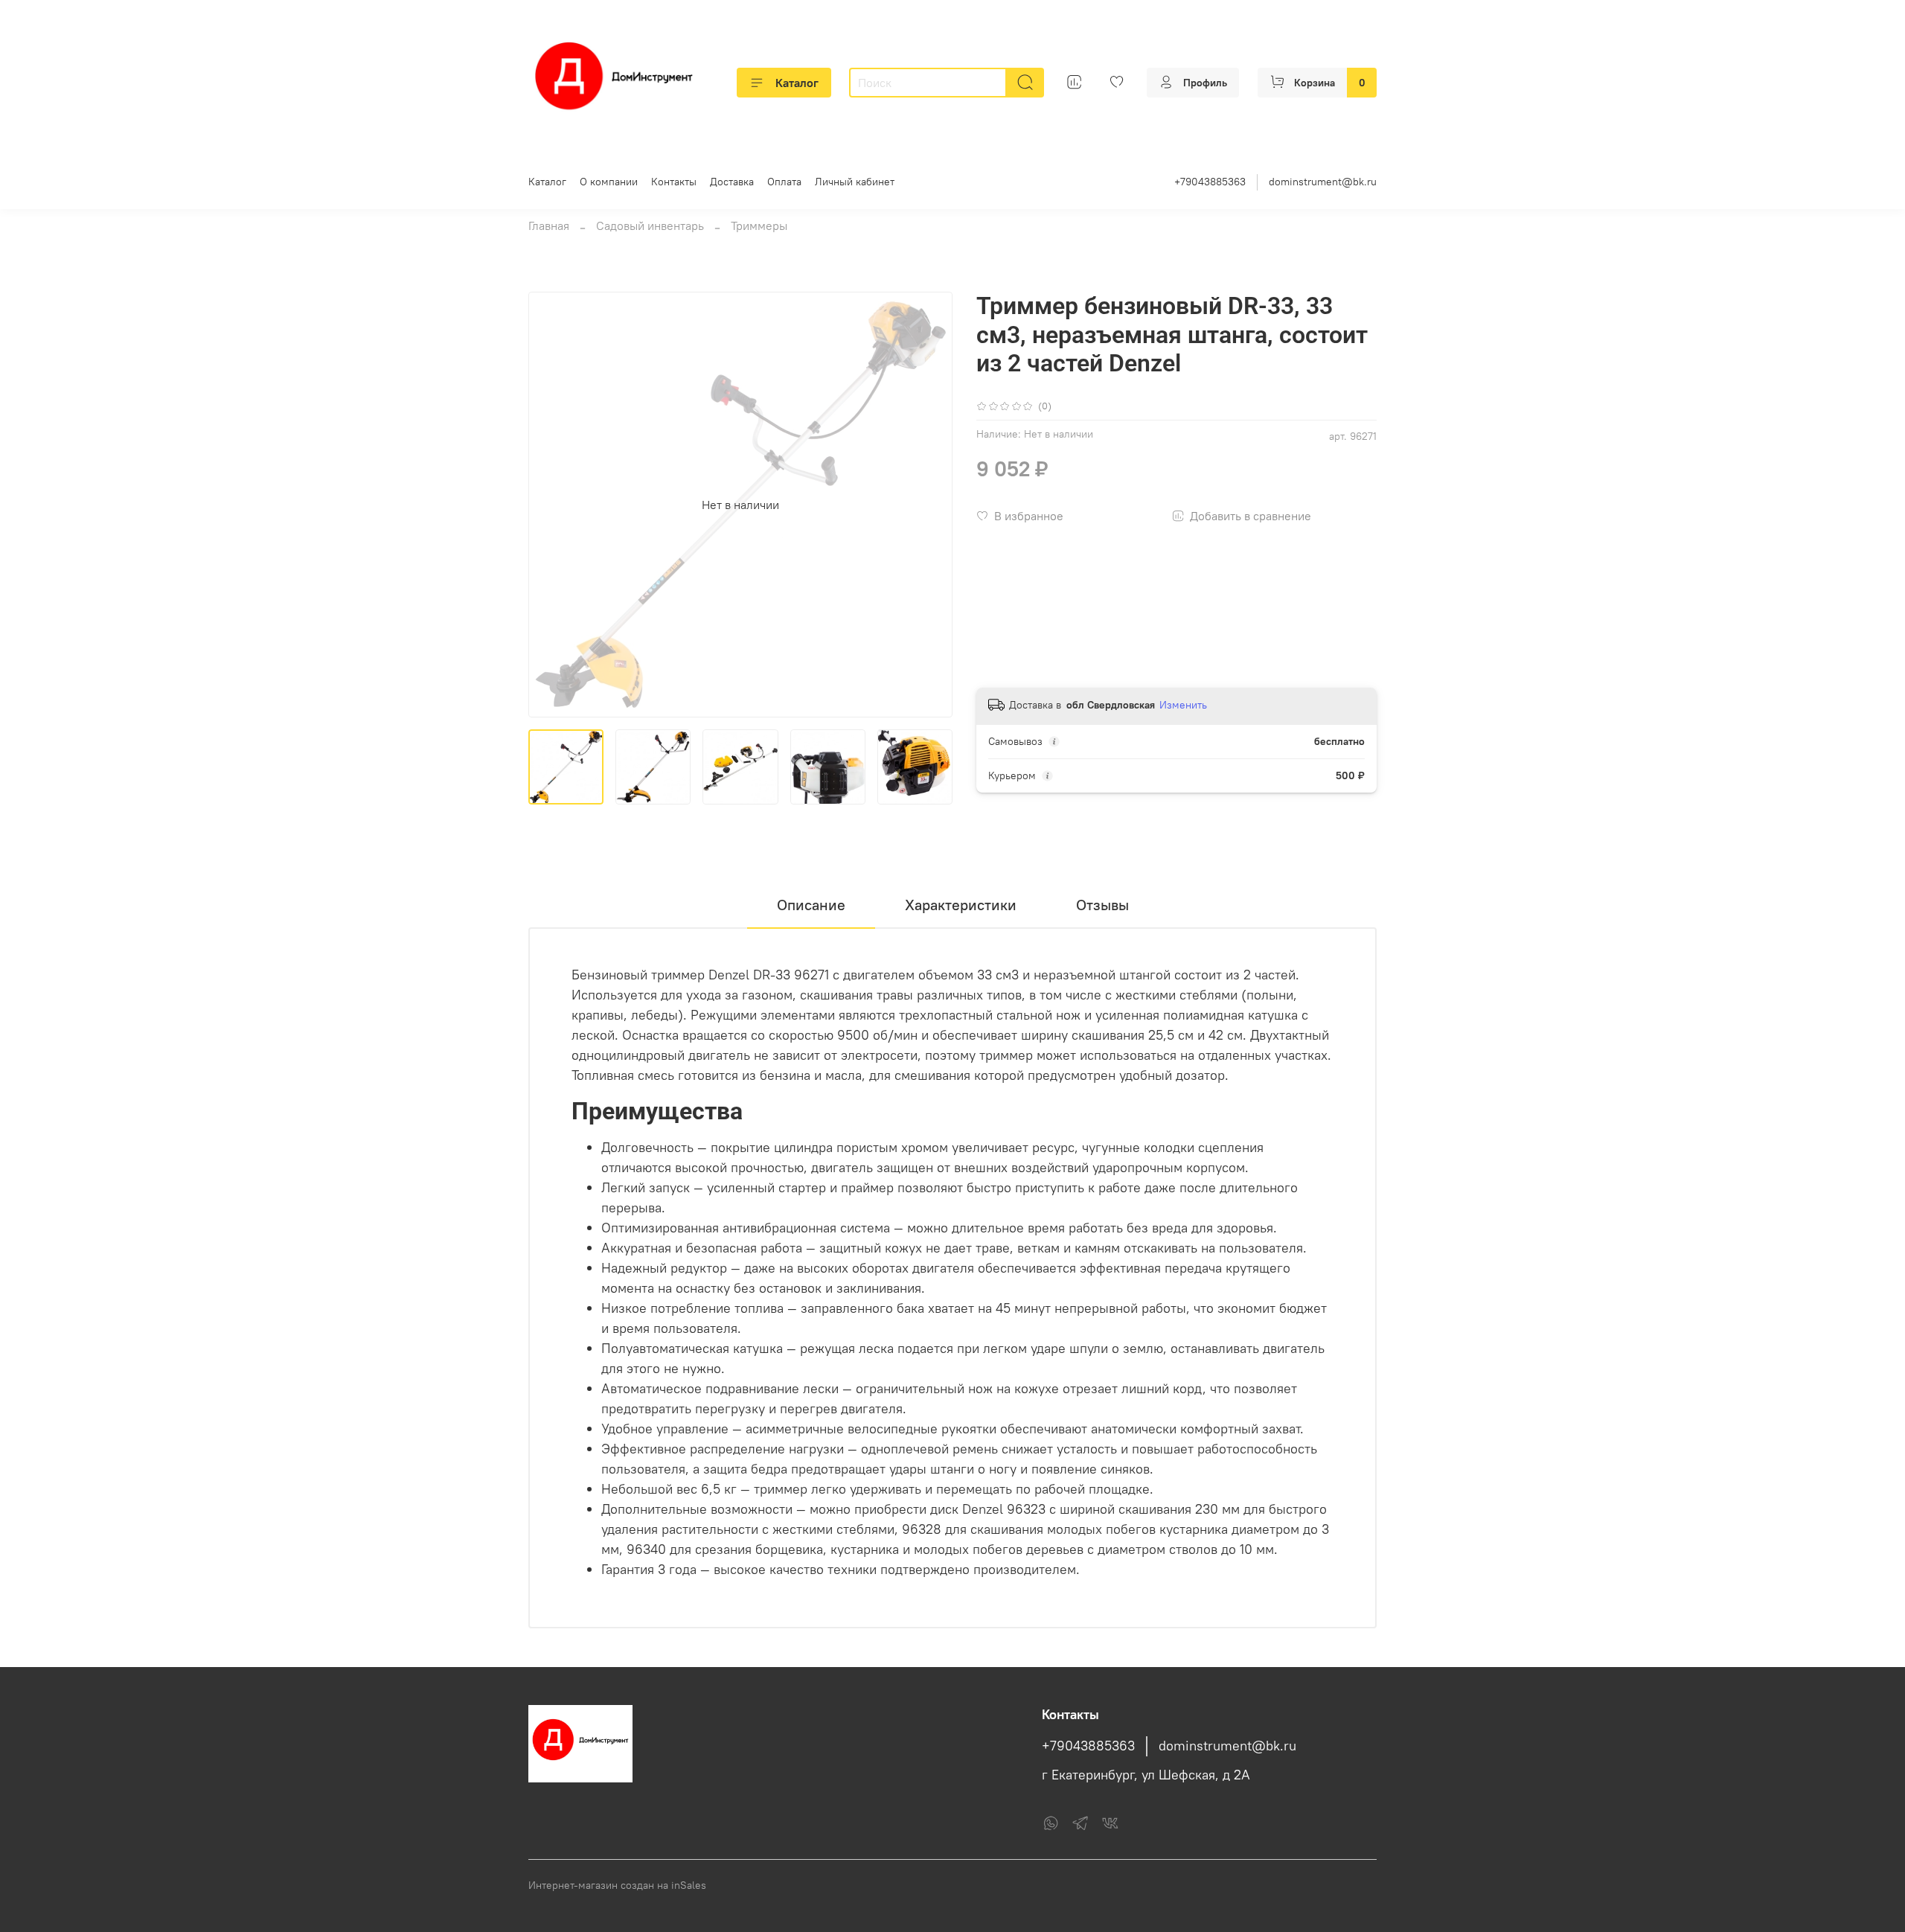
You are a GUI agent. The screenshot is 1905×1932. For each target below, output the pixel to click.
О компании (609, 182)
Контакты (674, 182)
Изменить (1183, 705)
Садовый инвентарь (650, 225)
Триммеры (759, 225)
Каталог (797, 83)
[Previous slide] (552, 505)
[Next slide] (929, 505)
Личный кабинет (855, 182)
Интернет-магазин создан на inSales (617, 1885)
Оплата (784, 182)
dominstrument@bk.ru (1323, 182)
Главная (549, 225)
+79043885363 (1210, 182)
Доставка (732, 182)
